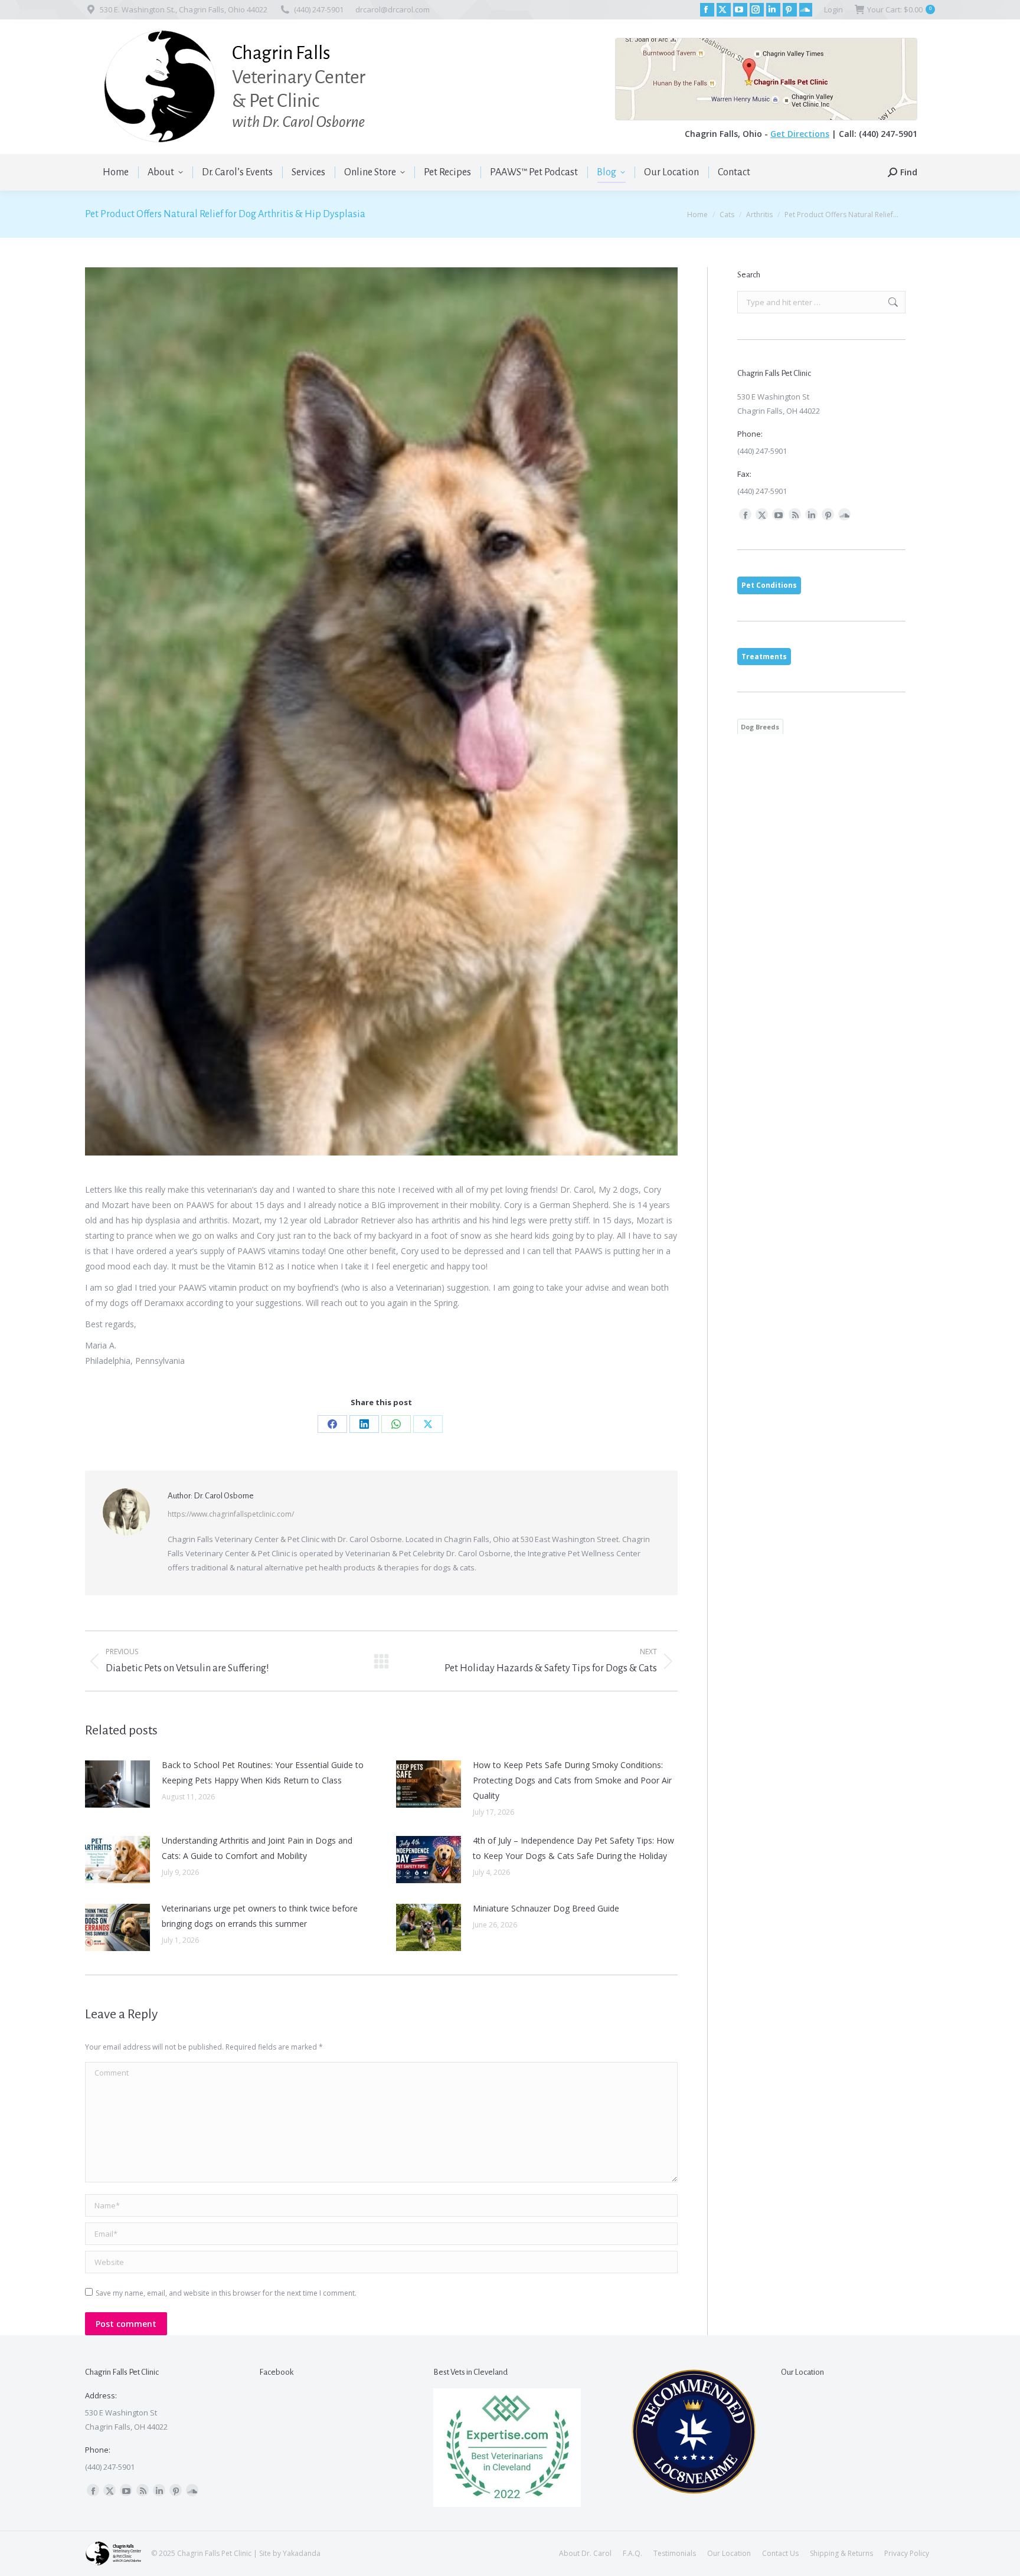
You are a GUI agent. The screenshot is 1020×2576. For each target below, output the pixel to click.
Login (833, 9)
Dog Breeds (760, 727)
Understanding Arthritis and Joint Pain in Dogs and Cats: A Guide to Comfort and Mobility (257, 1848)
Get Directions (800, 134)
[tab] (769, 585)
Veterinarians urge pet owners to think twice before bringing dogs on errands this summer (260, 1916)
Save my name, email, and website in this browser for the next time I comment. (226, 2293)
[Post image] (117, 1784)
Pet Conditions (769, 585)
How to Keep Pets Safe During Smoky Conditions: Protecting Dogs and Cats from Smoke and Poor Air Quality (572, 1780)
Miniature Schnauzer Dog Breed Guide (546, 1908)
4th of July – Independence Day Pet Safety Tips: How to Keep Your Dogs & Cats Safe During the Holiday (573, 1848)
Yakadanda (302, 2553)
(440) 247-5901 (319, 9)
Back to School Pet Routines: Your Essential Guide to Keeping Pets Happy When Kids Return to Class (263, 1773)
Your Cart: (899, 9)
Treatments (764, 657)
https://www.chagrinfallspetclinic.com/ (231, 1514)
